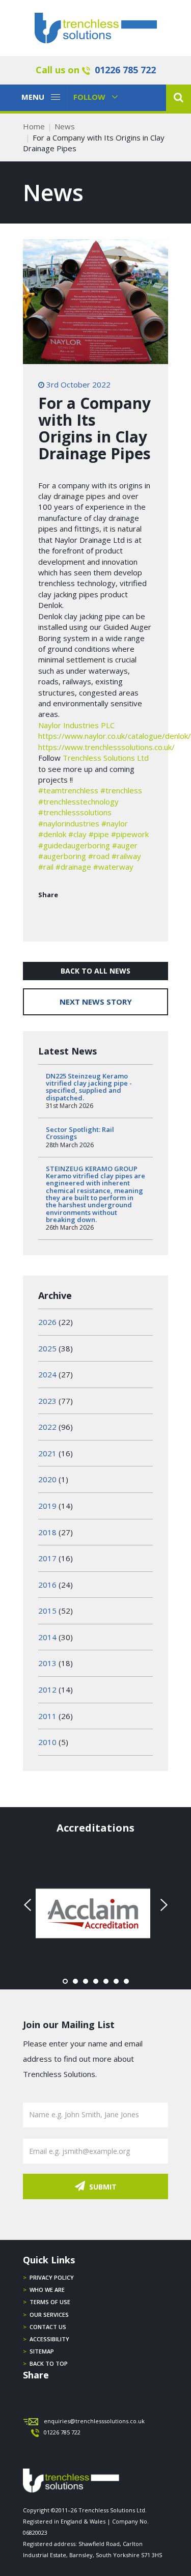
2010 (47, 1742)
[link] (76, 725)
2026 (47, 1322)
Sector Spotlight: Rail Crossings (80, 1133)
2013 (47, 1663)
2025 (47, 1348)
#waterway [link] (113, 867)
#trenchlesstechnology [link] (78, 801)
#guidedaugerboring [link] (74, 845)
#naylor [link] (115, 823)
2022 (47, 1427)
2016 (47, 1585)
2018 (47, 1532)
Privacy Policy (52, 2277)
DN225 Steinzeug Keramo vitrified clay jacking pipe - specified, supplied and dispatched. (89, 1087)
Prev (29, 1905)
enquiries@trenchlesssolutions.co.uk (94, 2421)
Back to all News (95, 971)
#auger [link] (125, 845)
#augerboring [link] (62, 856)
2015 (47, 1611)
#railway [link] (126, 856)
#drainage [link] (73, 867)
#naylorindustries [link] (69, 823)
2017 (47, 1558)
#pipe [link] (99, 834)
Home (34, 126)
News (65, 126)
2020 (47, 1479)
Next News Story (96, 1002)
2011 (47, 1716)
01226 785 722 (125, 70)
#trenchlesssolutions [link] (75, 812)
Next (162, 1905)
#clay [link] (77, 834)
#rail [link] (46, 867)
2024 (47, 1374)
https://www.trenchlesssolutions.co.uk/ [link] (106, 747)
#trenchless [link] (121, 790)
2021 (47, 1453)
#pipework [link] (130, 834)
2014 (47, 1637)
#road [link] (99, 856)
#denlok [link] (52, 834)
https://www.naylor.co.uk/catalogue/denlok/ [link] (115, 736)
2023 (47, 1401)
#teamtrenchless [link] (68, 790)
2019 (47, 1506)
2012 (47, 1689)
